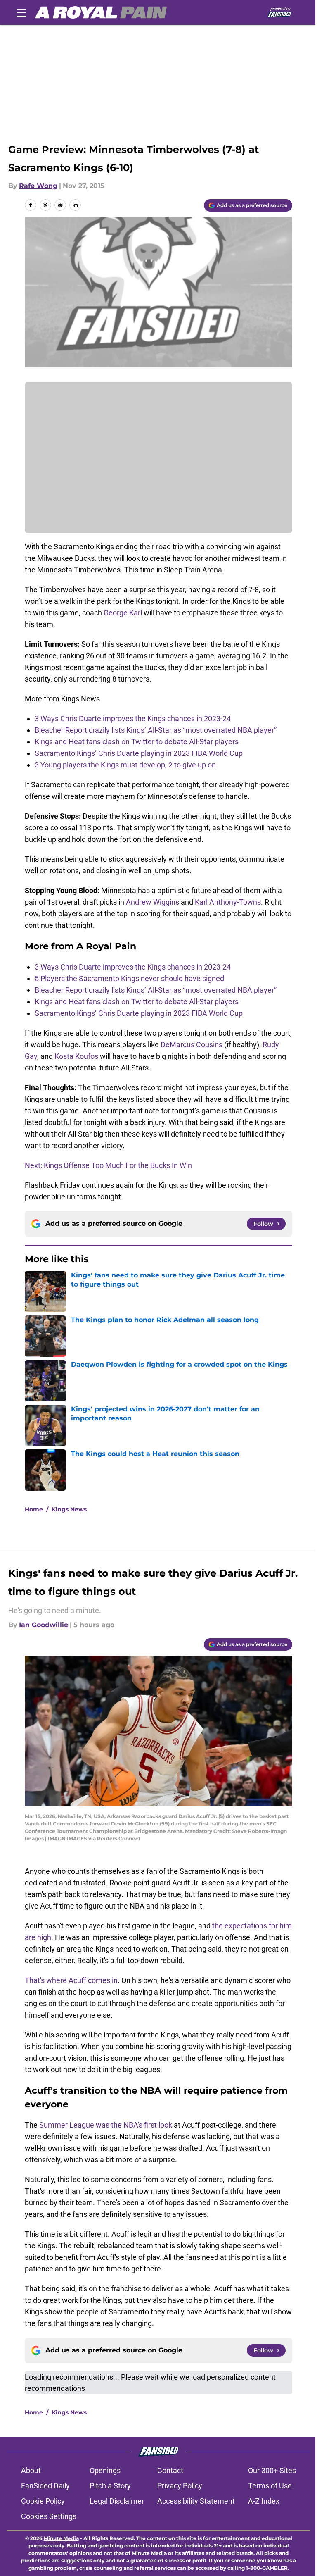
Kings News (69, 1509)
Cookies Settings (49, 2516)
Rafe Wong (38, 186)
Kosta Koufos (76, 1056)
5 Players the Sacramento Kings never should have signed (129, 978)
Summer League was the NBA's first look (106, 2125)
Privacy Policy (180, 2486)
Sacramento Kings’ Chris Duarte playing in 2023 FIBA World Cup (139, 753)
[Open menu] (21, 12)
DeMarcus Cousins (192, 1045)
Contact (170, 2470)
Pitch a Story (110, 2486)
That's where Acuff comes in (71, 1980)
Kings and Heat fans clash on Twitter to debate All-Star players (137, 742)
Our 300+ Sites (272, 2470)
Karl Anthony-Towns (228, 902)
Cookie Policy (43, 2501)
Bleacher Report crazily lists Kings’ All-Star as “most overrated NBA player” (156, 730)
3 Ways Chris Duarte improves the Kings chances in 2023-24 (133, 718)
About (31, 2470)
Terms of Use (270, 2486)
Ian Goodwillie (44, 1625)
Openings (105, 2470)
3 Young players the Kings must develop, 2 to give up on (125, 765)
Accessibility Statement (196, 2501)
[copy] (75, 205)
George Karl (123, 613)
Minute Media (61, 2538)
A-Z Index (264, 2501)
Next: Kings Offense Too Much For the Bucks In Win (108, 1165)
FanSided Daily (45, 2486)
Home (34, 1509)
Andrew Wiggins (153, 902)
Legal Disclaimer (117, 2501)
